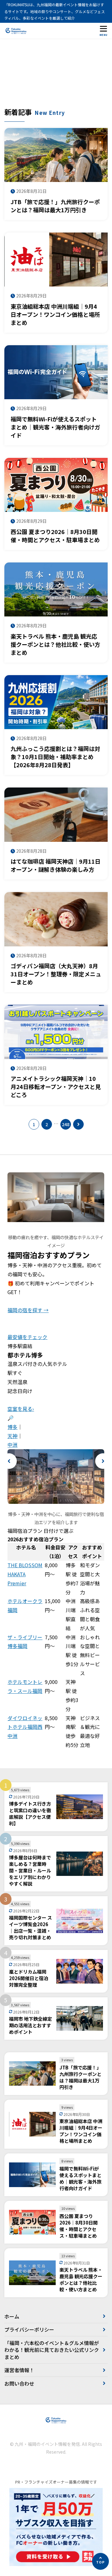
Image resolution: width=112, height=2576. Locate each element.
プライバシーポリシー (29, 2329)
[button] (9, 1461)
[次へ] (78, 1124)
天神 (12, 1436)
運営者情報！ (19, 2370)
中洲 (12, 1445)
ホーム (12, 2316)
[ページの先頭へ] (100, 2561)
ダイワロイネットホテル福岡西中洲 (25, 1727)
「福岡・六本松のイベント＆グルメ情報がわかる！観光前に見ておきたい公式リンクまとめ (52, 2350)
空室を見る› (21, 1409)
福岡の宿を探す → (28, 1310)
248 (66, 1124)
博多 (12, 1427)
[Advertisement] (56, 76)
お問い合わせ (19, 2383)
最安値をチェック (27, 1337)
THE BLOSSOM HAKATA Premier (25, 1574)
